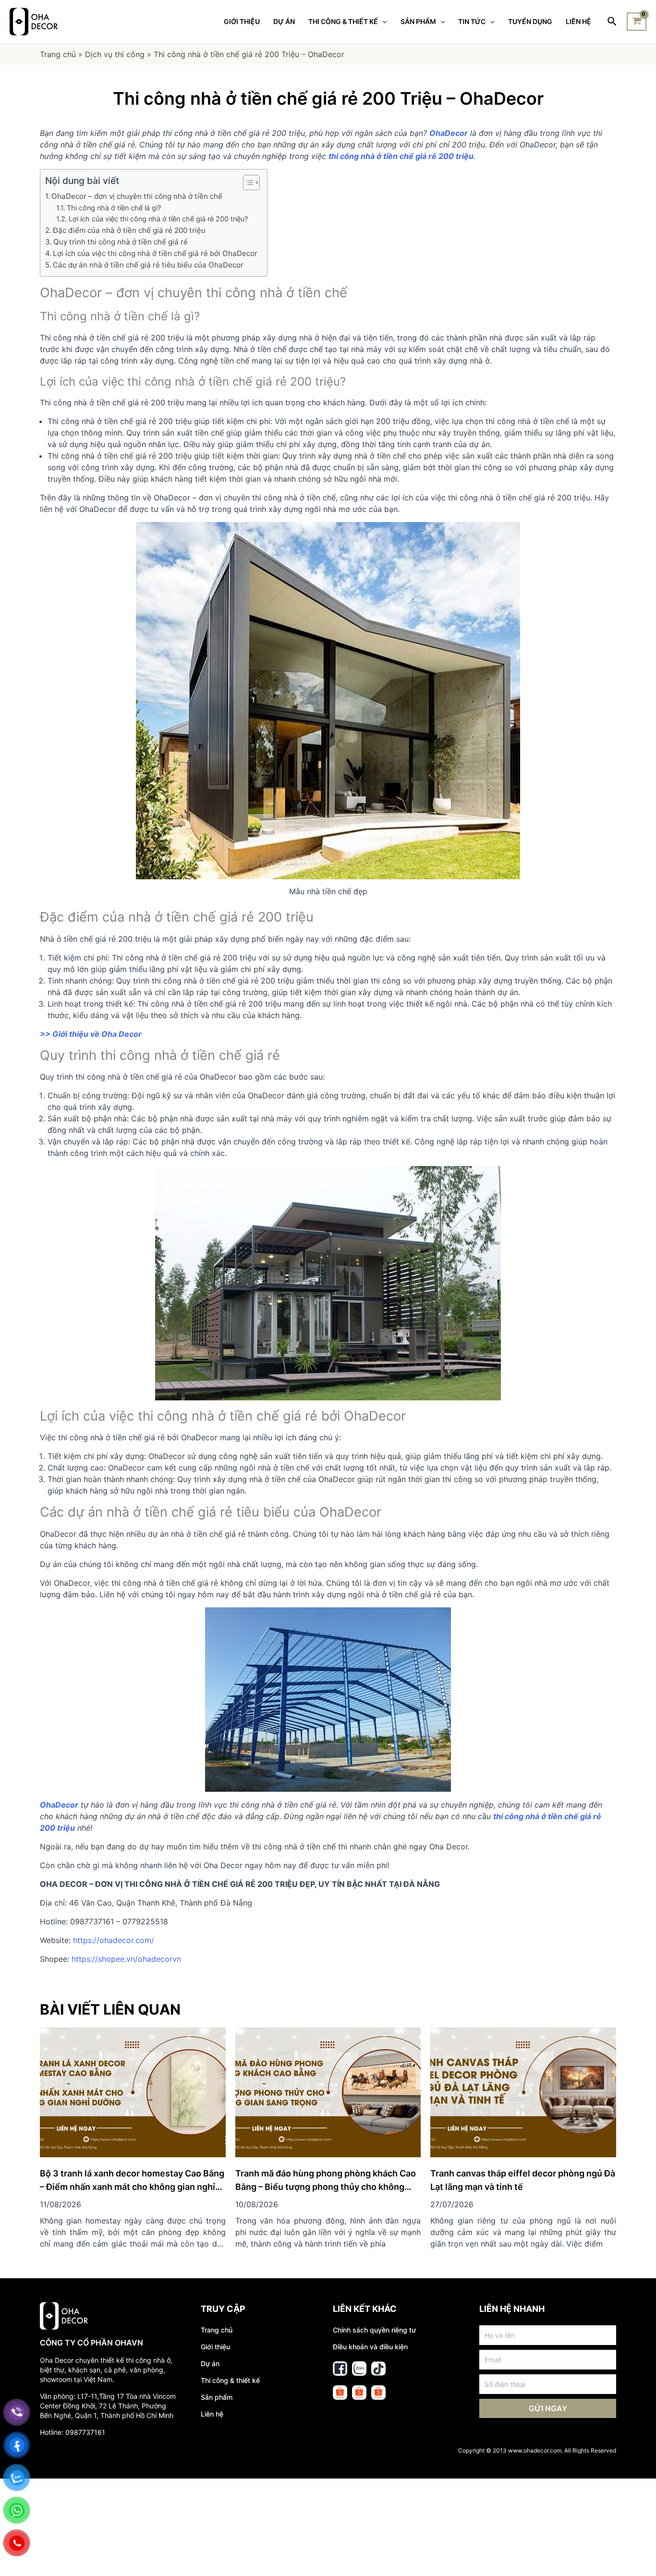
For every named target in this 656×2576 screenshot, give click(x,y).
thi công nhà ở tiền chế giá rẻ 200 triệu (401, 156)
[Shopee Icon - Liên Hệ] (340, 2393)
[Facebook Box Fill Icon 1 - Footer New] (340, 2369)
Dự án (210, 2363)
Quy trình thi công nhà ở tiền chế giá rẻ (121, 242)
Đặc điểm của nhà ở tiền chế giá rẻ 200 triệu (129, 230)
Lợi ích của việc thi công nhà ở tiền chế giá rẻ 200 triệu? (158, 219)
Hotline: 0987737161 (73, 2432)
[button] (247, 182)
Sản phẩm (217, 2397)
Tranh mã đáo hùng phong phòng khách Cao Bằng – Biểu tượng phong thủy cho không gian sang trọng (326, 2187)
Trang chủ (58, 54)
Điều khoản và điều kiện (370, 2347)
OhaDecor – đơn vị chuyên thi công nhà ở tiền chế (137, 196)
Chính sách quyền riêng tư (374, 2330)
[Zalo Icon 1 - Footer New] (359, 2369)
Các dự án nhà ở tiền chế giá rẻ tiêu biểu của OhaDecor (148, 265)
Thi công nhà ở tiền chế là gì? (114, 208)
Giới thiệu (215, 2347)
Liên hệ (212, 2414)
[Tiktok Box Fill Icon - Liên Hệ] (378, 2369)
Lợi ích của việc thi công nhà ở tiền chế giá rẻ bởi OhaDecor (155, 253)
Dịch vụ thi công (115, 54)
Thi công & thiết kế (230, 2380)
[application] (382, 22)
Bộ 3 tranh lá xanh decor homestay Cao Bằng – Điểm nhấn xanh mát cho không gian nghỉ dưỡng (132, 2187)
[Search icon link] (613, 22)
